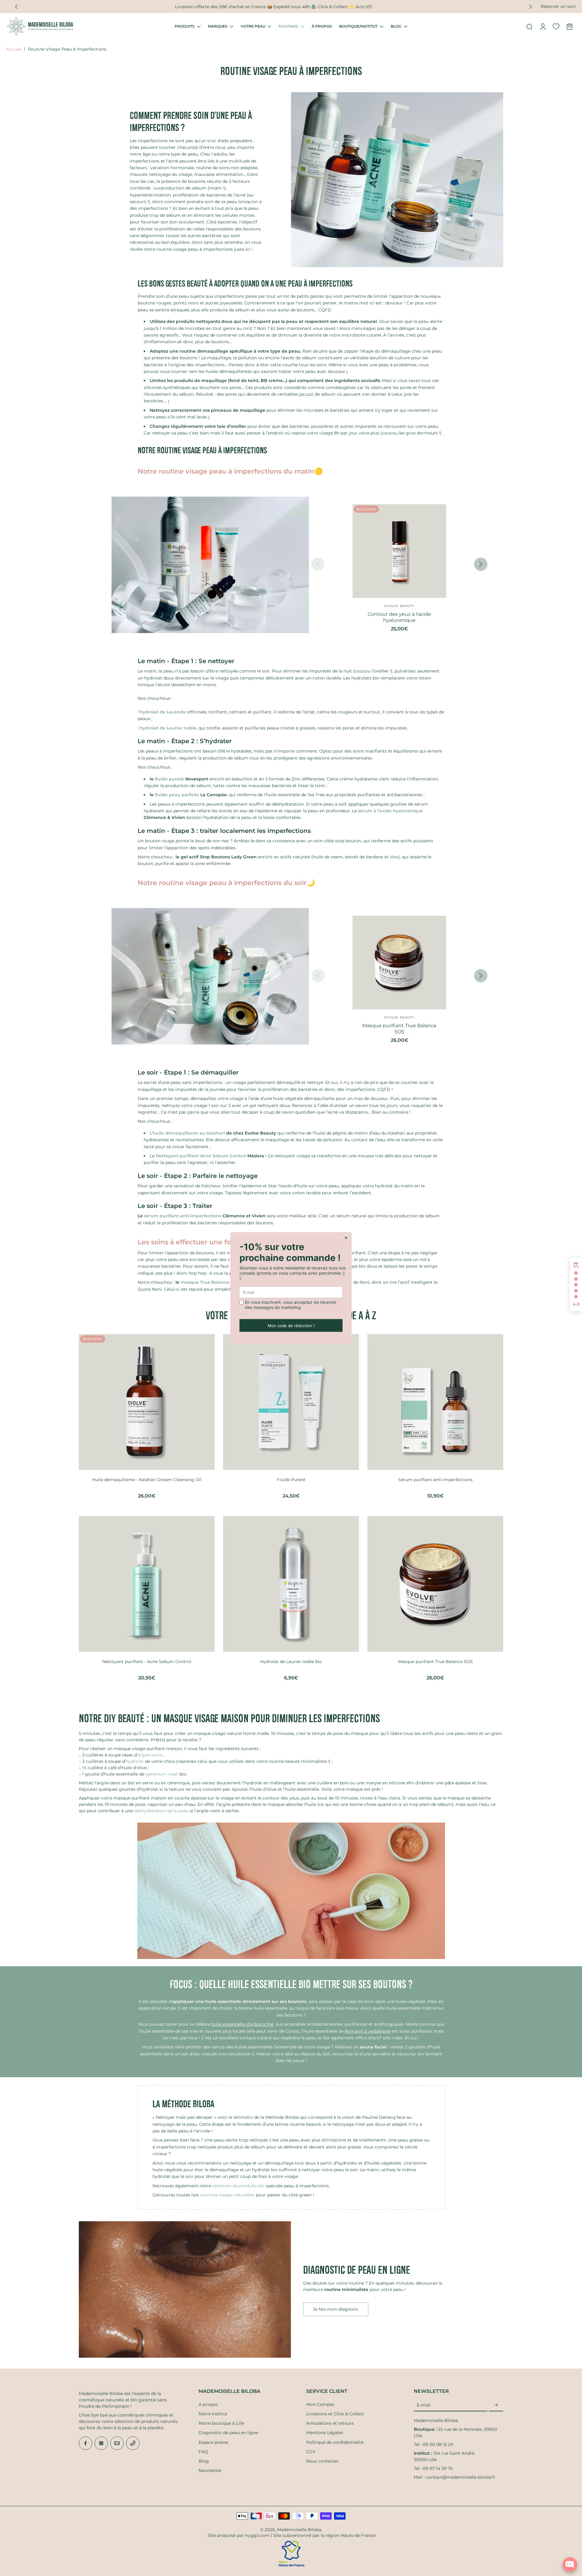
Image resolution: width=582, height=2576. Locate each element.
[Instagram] (101, 2443)
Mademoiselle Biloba (299, 2530)
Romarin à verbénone (368, 2031)
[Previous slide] (16, 7)
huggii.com (257, 2535)
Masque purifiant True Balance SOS (435, 1662)
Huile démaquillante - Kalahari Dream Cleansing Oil (147, 1480)
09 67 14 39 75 (438, 2468)
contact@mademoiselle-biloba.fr (461, 2477)
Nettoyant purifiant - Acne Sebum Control (147, 1662)
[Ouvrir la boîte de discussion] (570, 2564)
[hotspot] (212, 594)
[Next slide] (481, 564)
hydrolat (135, 1761)
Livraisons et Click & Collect (335, 2414)
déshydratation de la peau (161, 1811)
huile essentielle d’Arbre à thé (242, 2024)
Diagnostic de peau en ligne (228, 2433)
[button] (576, 1284)
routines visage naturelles (227, 2195)
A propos (208, 2404)
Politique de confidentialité (335, 2442)
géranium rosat (162, 1774)
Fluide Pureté (291, 1480)
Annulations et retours (330, 2423)
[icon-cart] (569, 26)
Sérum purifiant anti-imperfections (435, 1480)
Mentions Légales (325, 2433)
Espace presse (213, 2442)
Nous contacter (323, 2461)
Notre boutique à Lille (221, 2423)
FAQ (203, 2452)
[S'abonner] (496, 2405)
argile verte (150, 1755)
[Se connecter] (543, 26)
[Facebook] (85, 2443)
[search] (529, 26)
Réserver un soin (558, 6)
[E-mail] (117, 2443)
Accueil (14, 49)
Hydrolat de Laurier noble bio (291, 1662)
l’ (162, 712)
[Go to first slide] (530, 7)
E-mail (424, 2405)
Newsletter (210, 2470)
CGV (311, 2452)
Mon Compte (320, 2404)
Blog (204, 2461)
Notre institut (213, 2414)
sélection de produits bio (238, 2186)
